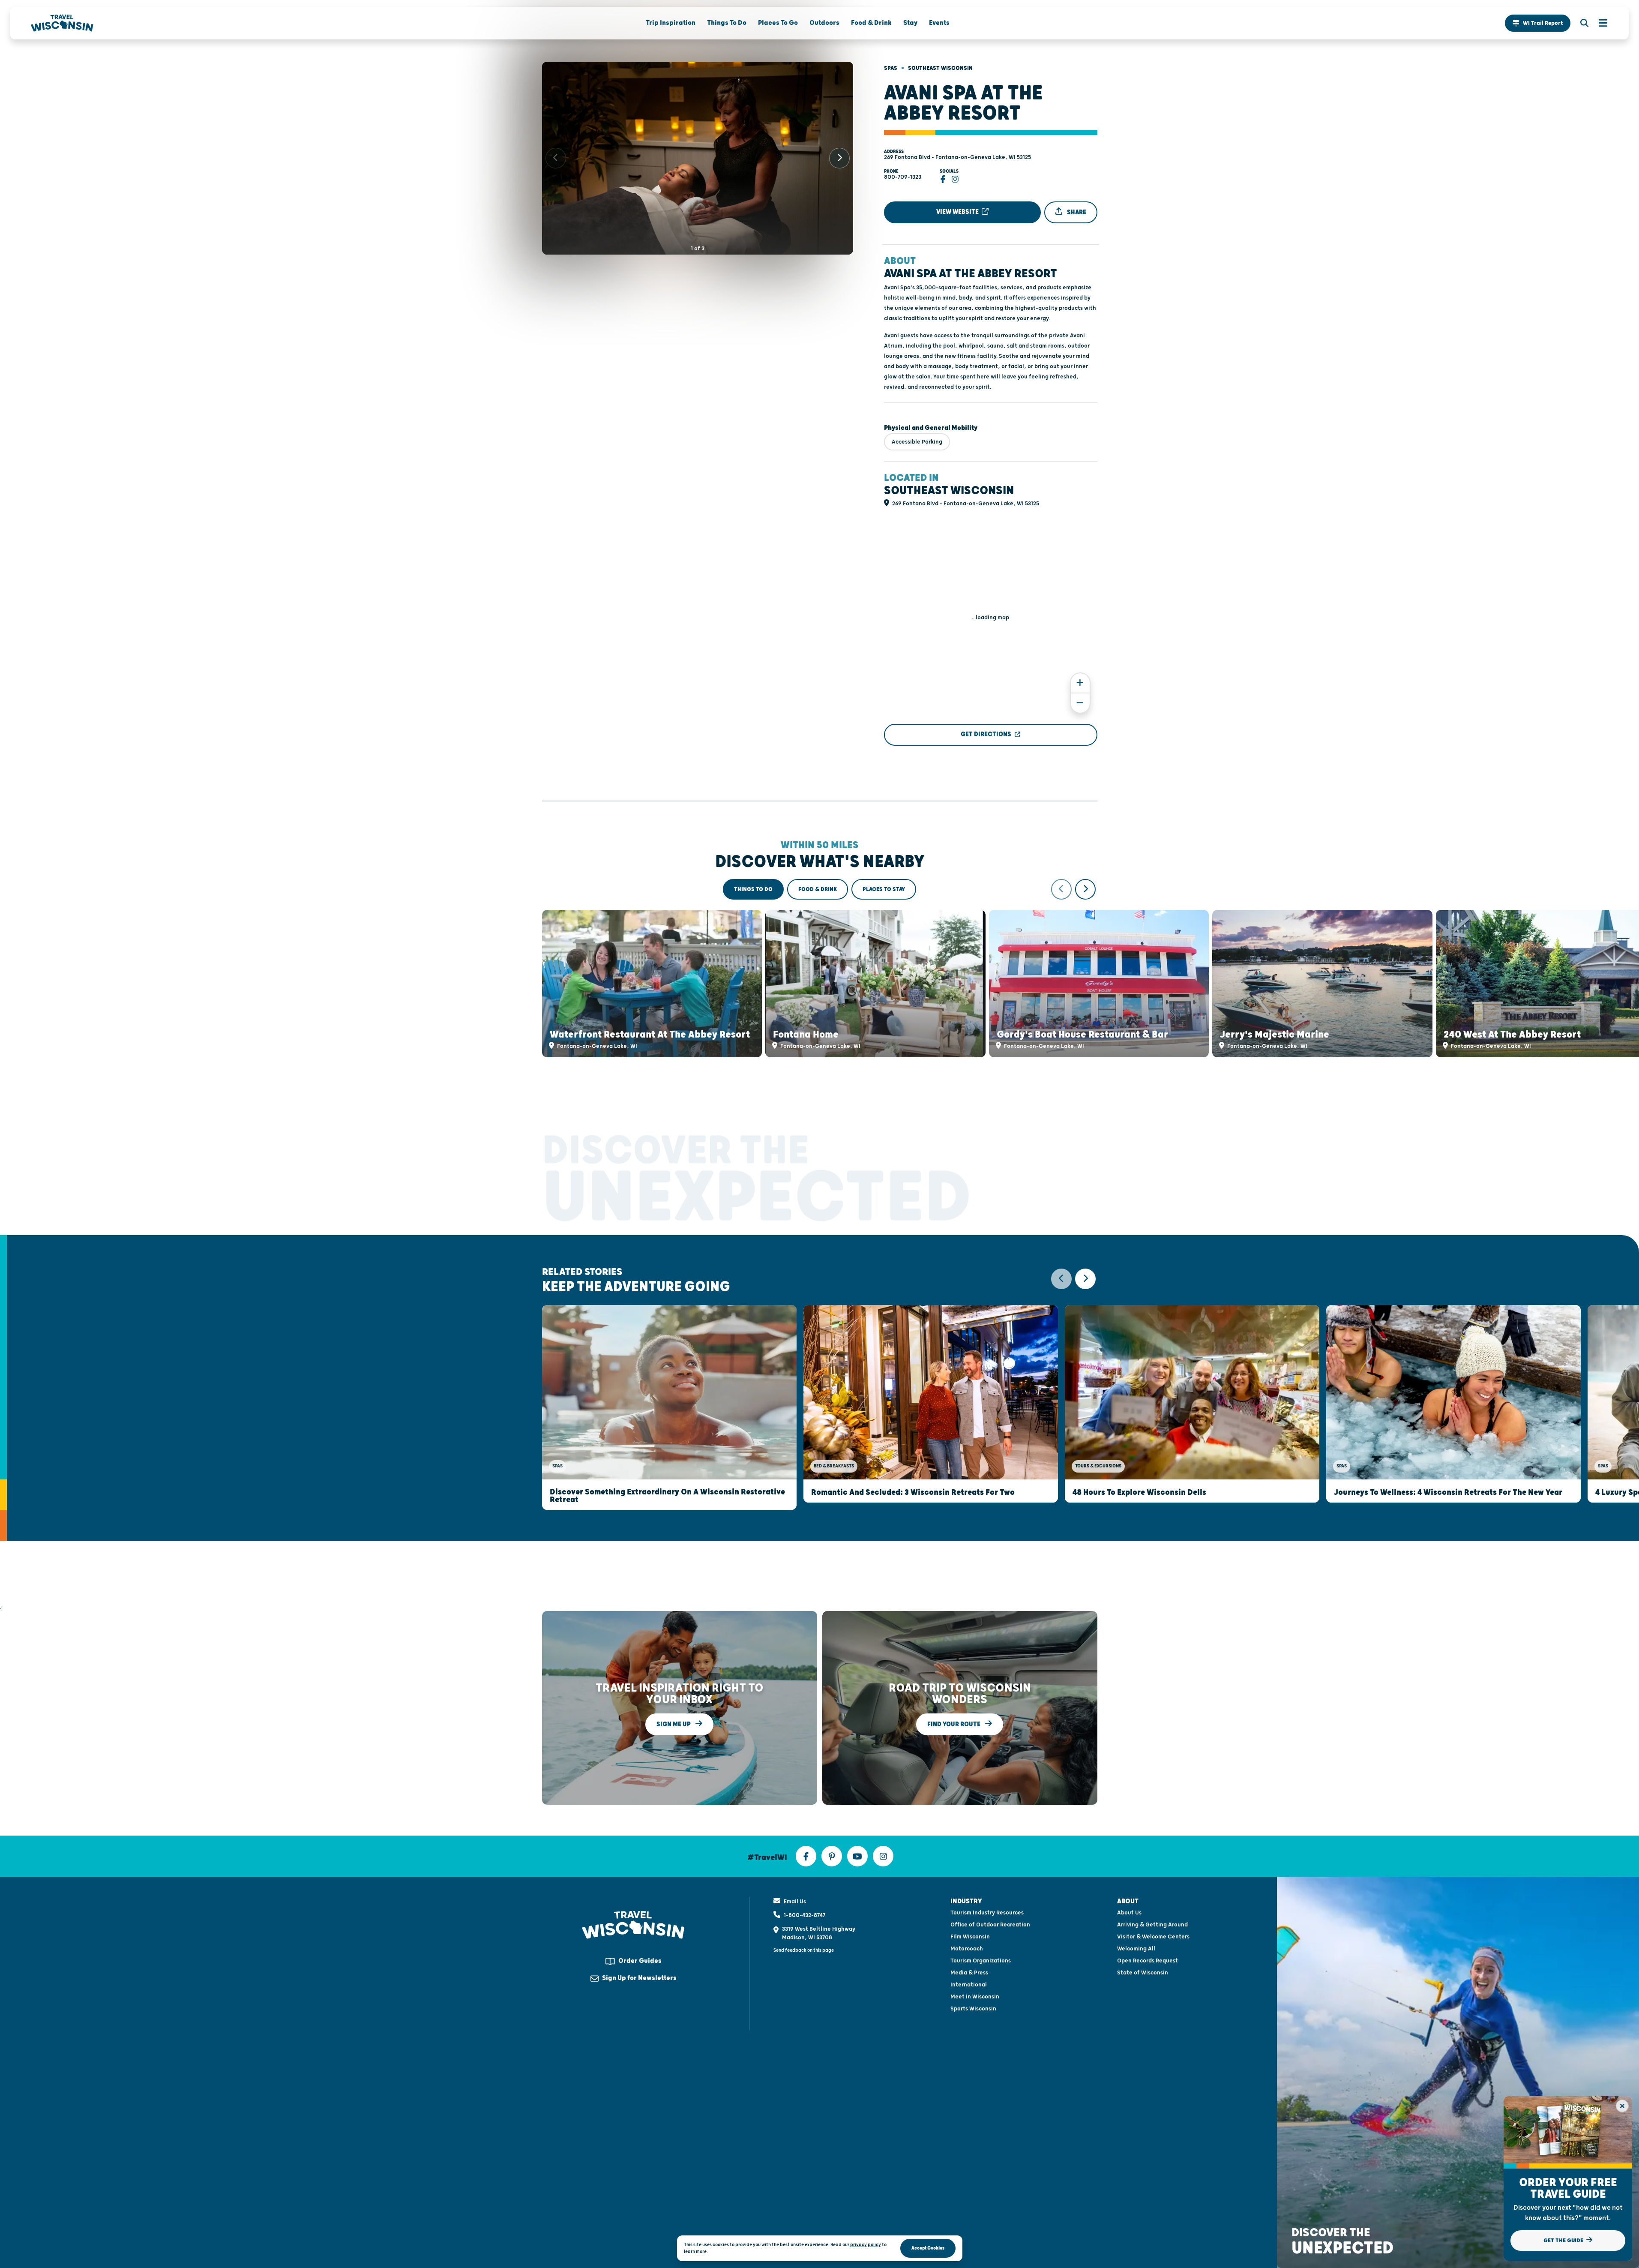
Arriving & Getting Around (1152, 1925)
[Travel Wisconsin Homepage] (62, 23)
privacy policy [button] (866, 2245)
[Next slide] (839, 158)
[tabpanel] (820, 968)
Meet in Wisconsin (975, 1997)
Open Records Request (1148, 1961)
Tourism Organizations (981, 1961)
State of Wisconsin (1143, 1973)
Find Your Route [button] (954, 1724)
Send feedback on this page (804, 1950)
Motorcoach (967, 1949)
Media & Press (969, 1973)
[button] (1538, 23)
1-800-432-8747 (805, 1915)
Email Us (795, 1902)
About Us (1129, 1913)
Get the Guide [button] (1564, 2241)
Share (1076, 212)
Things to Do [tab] (753, 889)
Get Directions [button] (986, 734)
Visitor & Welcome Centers (1153, 1937)
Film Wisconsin (970, 1937)
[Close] (1622, 2106)
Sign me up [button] (674, 1724)
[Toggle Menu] (1599, 23)
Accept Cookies (928, 2248)
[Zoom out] (1080, 703)
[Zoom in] (1080, 683)
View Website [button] (958, 212)
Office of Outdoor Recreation (990, 1925)
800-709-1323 (903, 177)
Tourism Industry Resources (987, 1913)
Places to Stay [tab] (884, 889)
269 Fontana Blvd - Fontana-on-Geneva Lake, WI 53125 (957, 157)
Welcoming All (1136, 1949)
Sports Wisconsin (973, 2009)
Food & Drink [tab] (818, 889)
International (969, 1985)
